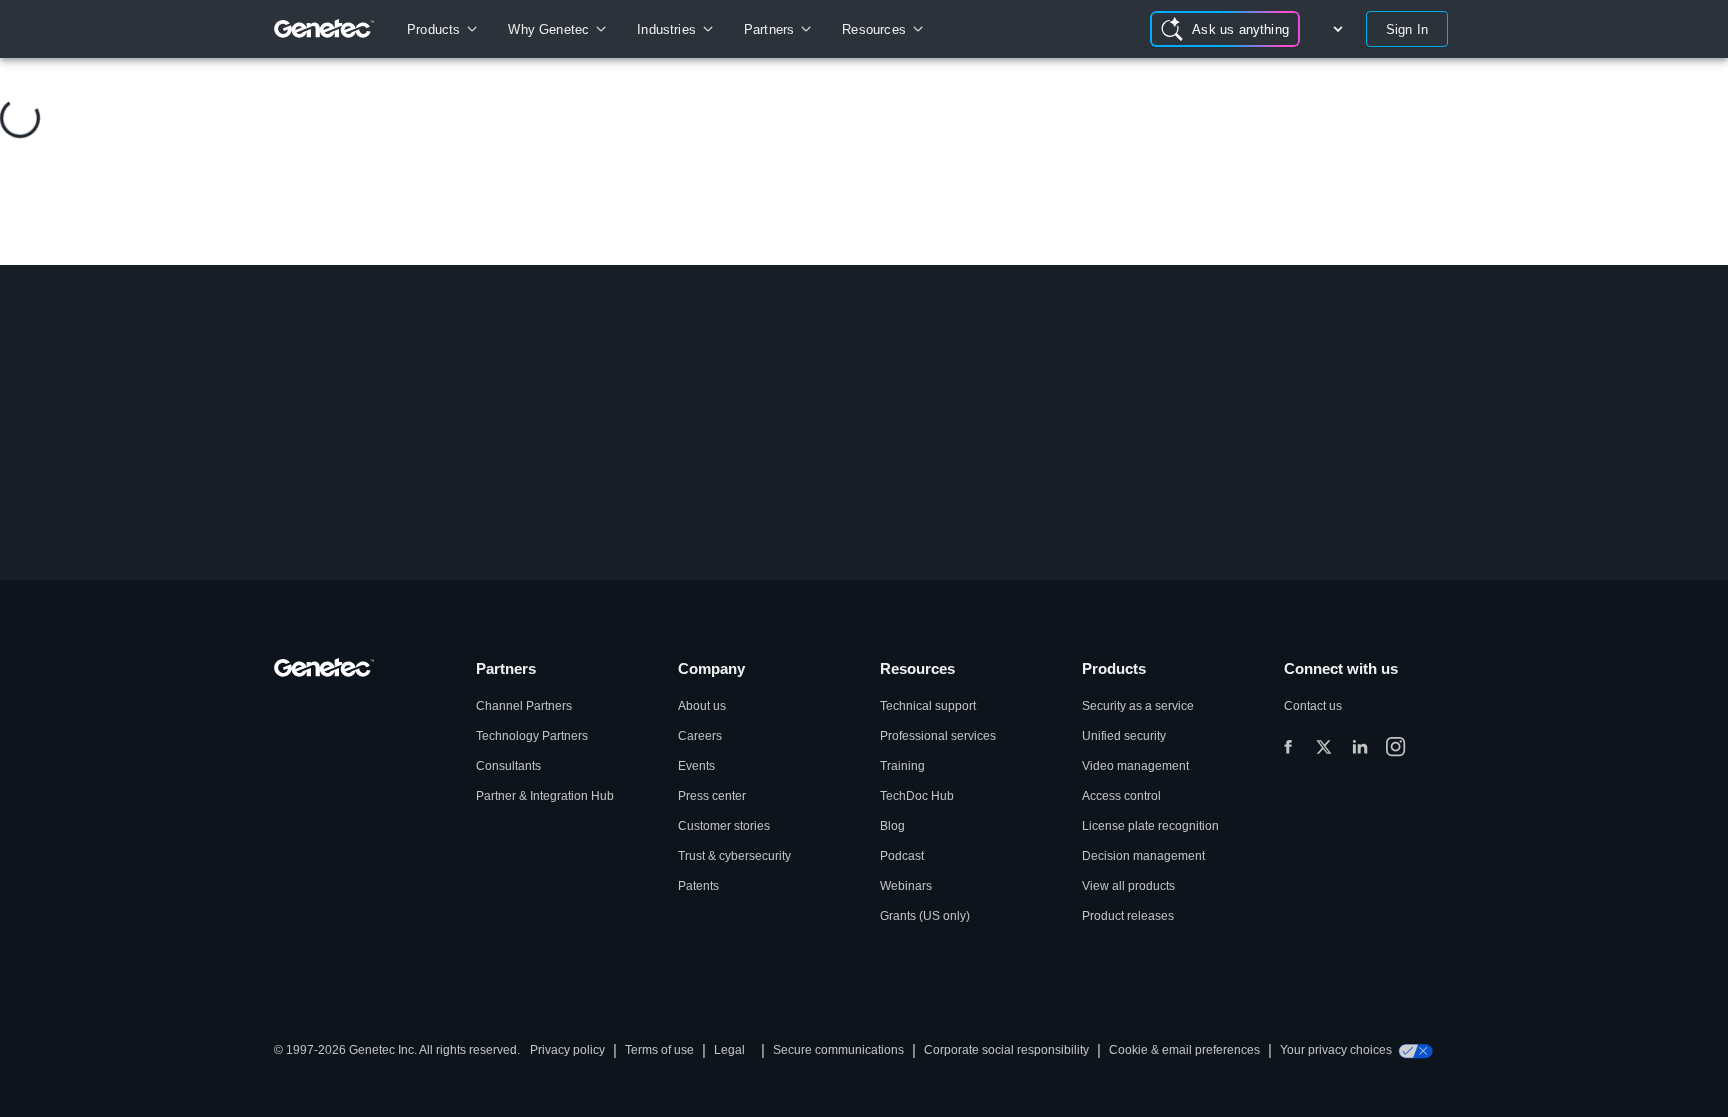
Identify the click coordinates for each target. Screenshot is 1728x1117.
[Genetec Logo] (324, 29)
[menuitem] (441, 29)
